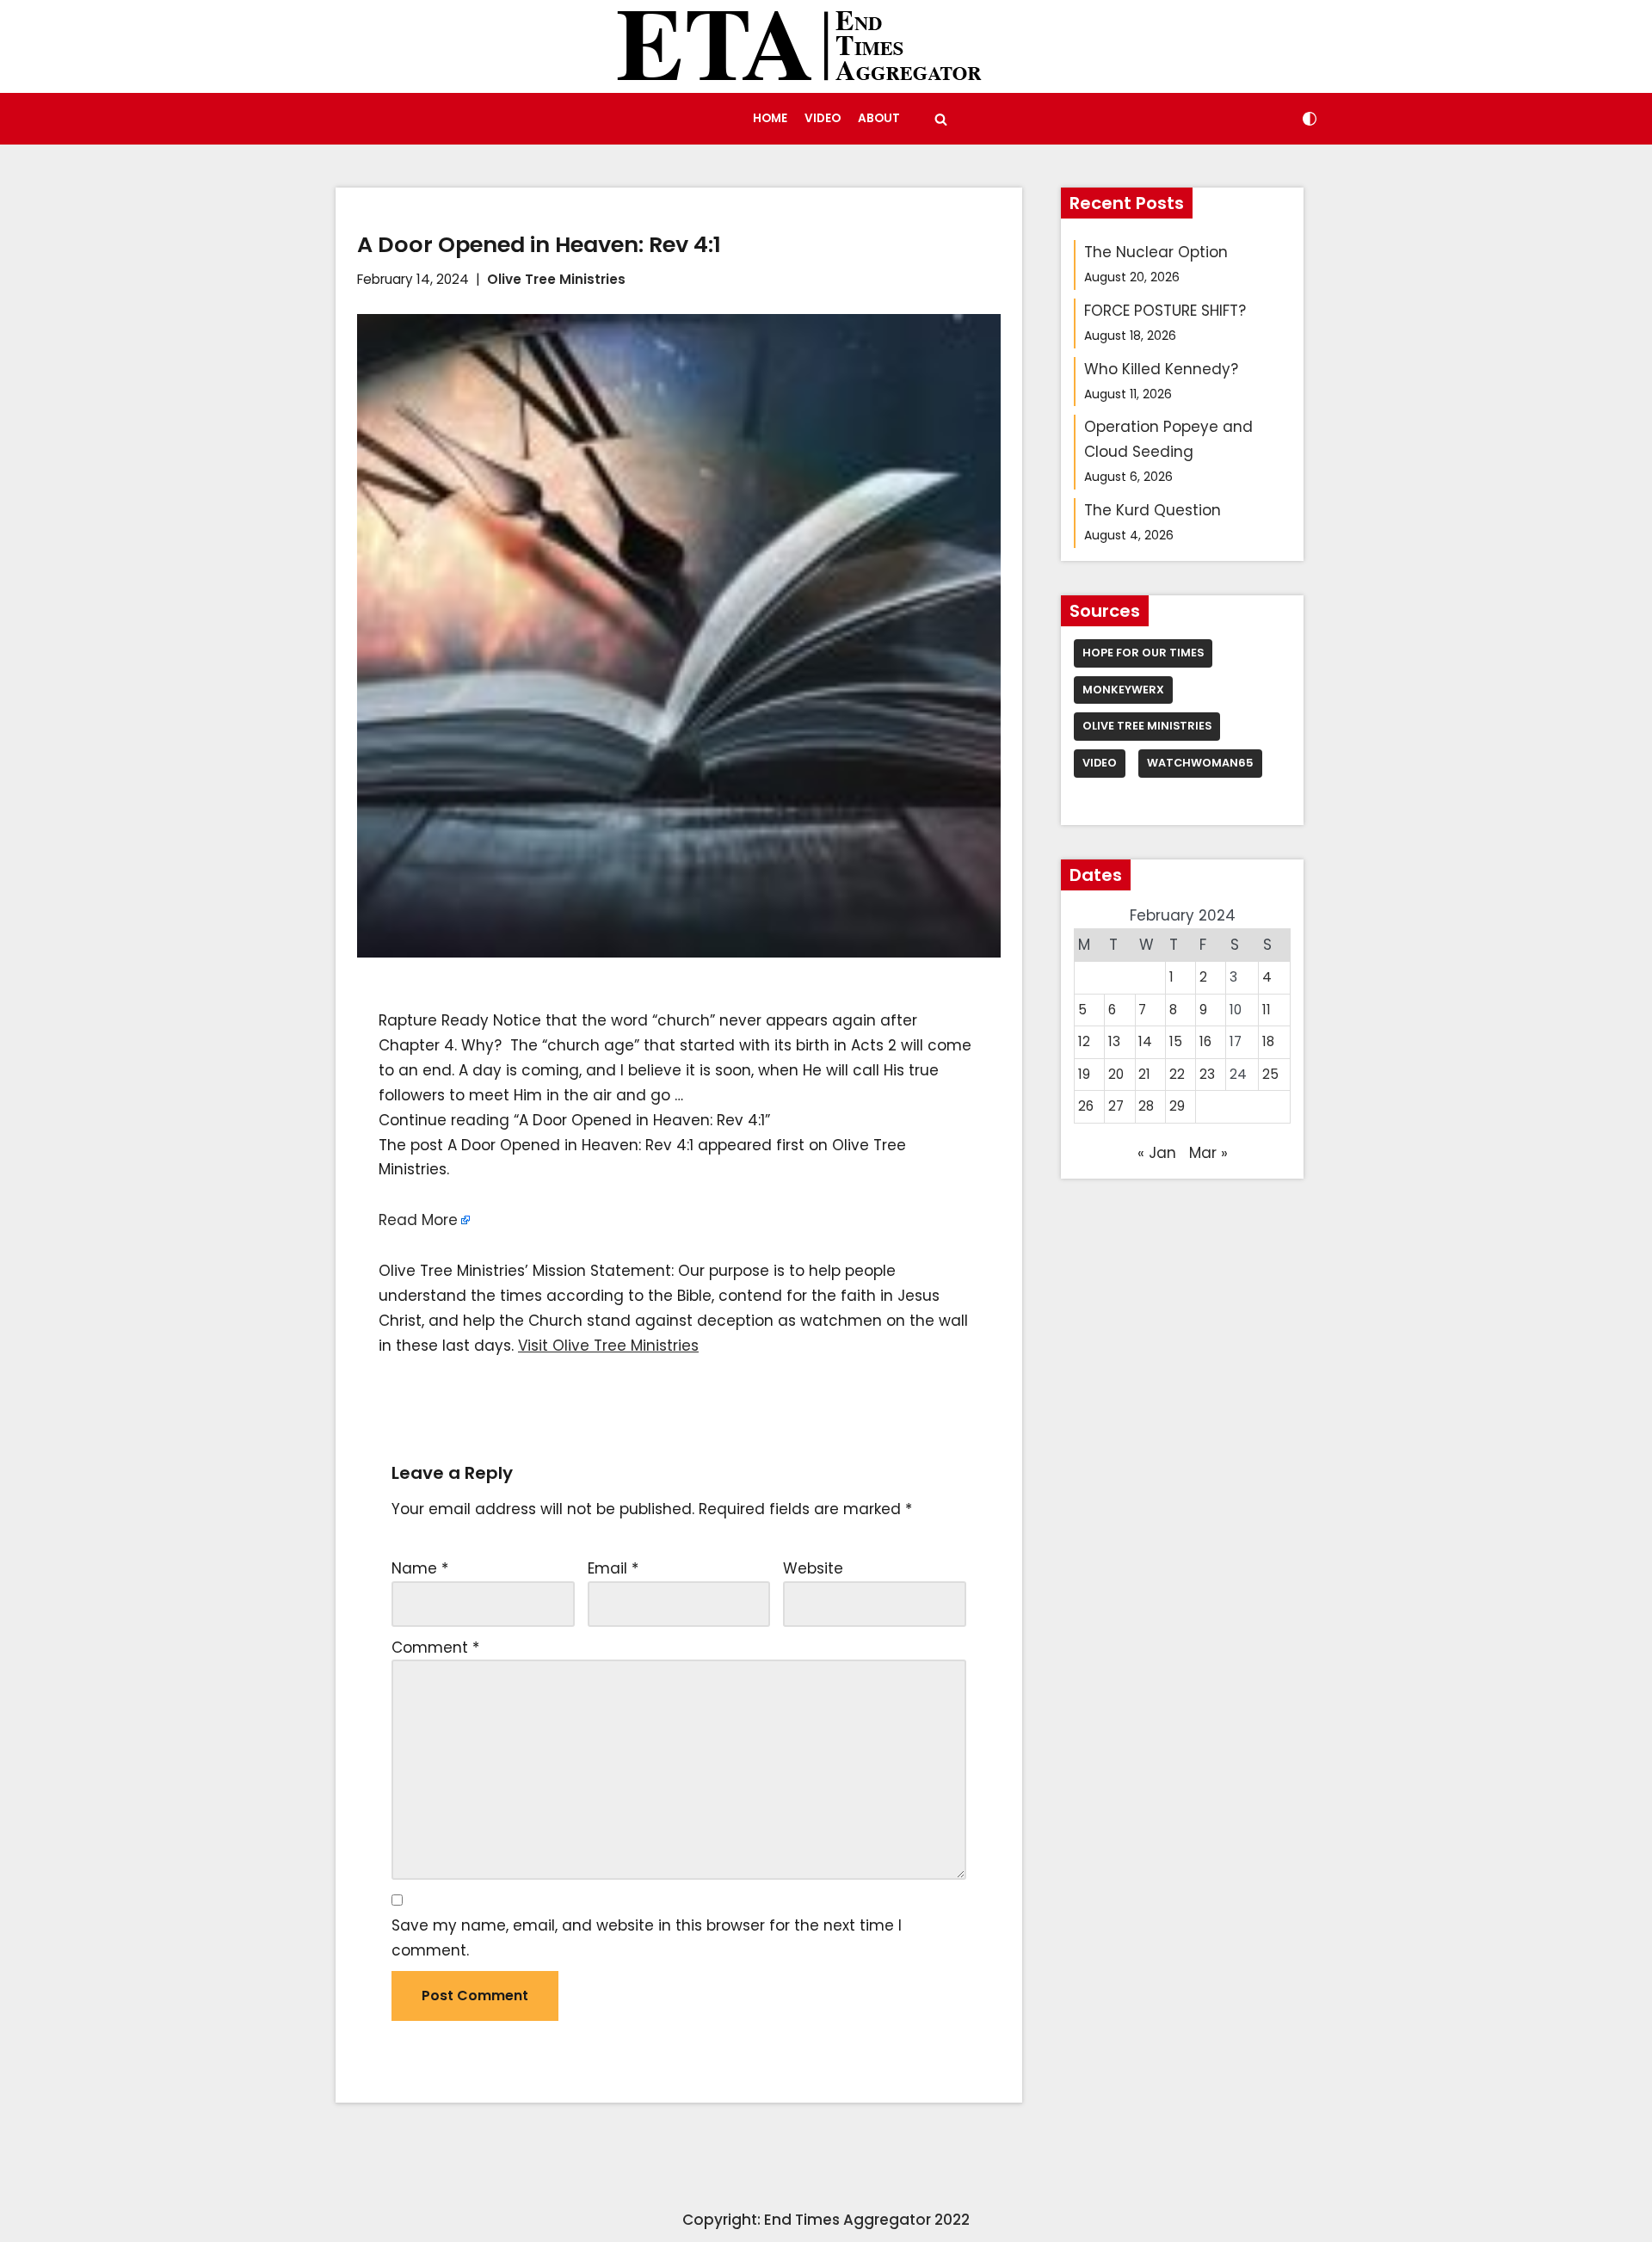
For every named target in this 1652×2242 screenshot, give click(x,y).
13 (1114, 1041)
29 (1177, 1106)
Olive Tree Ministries (556, 279)
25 (1270, 1074)
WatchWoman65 (1200, 763)
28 (1146, 1106)
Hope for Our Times (1143, 653)
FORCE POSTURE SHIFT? (1165, 311)
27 (1116, 1106)
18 (1268, 1041)
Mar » (1208, 1153)
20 (1116, 1074)
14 (1145, 1041)
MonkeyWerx (1123, 690)
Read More (418, 1220)
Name (420, 1568)
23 (1207, 1074)
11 (1267, 1010)
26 (1086, 1106)
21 (1144, 1074)
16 (1205, 1041)
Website (813, 1568)
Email (613, 1568)
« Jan (1157, 1153)
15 (1176, 1041)
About (879, 118)
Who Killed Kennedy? (1161, 369)
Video (823, 118)
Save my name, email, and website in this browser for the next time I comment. (647, 1938)
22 (1177, 1074)
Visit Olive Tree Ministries (608, 1346)
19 (1084, 1074)
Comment (435, 1648)
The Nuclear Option (1156, 252)
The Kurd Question (1153, 510)
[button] (941, 119)
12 (1084, 1041)
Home (770, 118)
